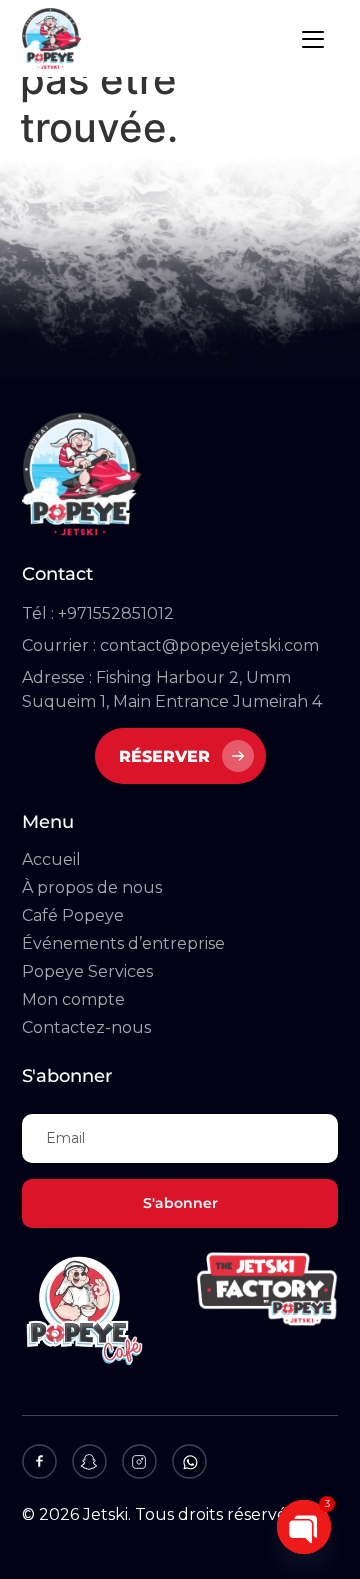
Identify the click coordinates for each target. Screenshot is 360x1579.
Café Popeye (73, 915)
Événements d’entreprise (123, 943)
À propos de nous (92, 887)
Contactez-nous (86, 1027)
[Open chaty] (304, 1527)
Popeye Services (87, 971)
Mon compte (73, 999)
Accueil (51, 859)
